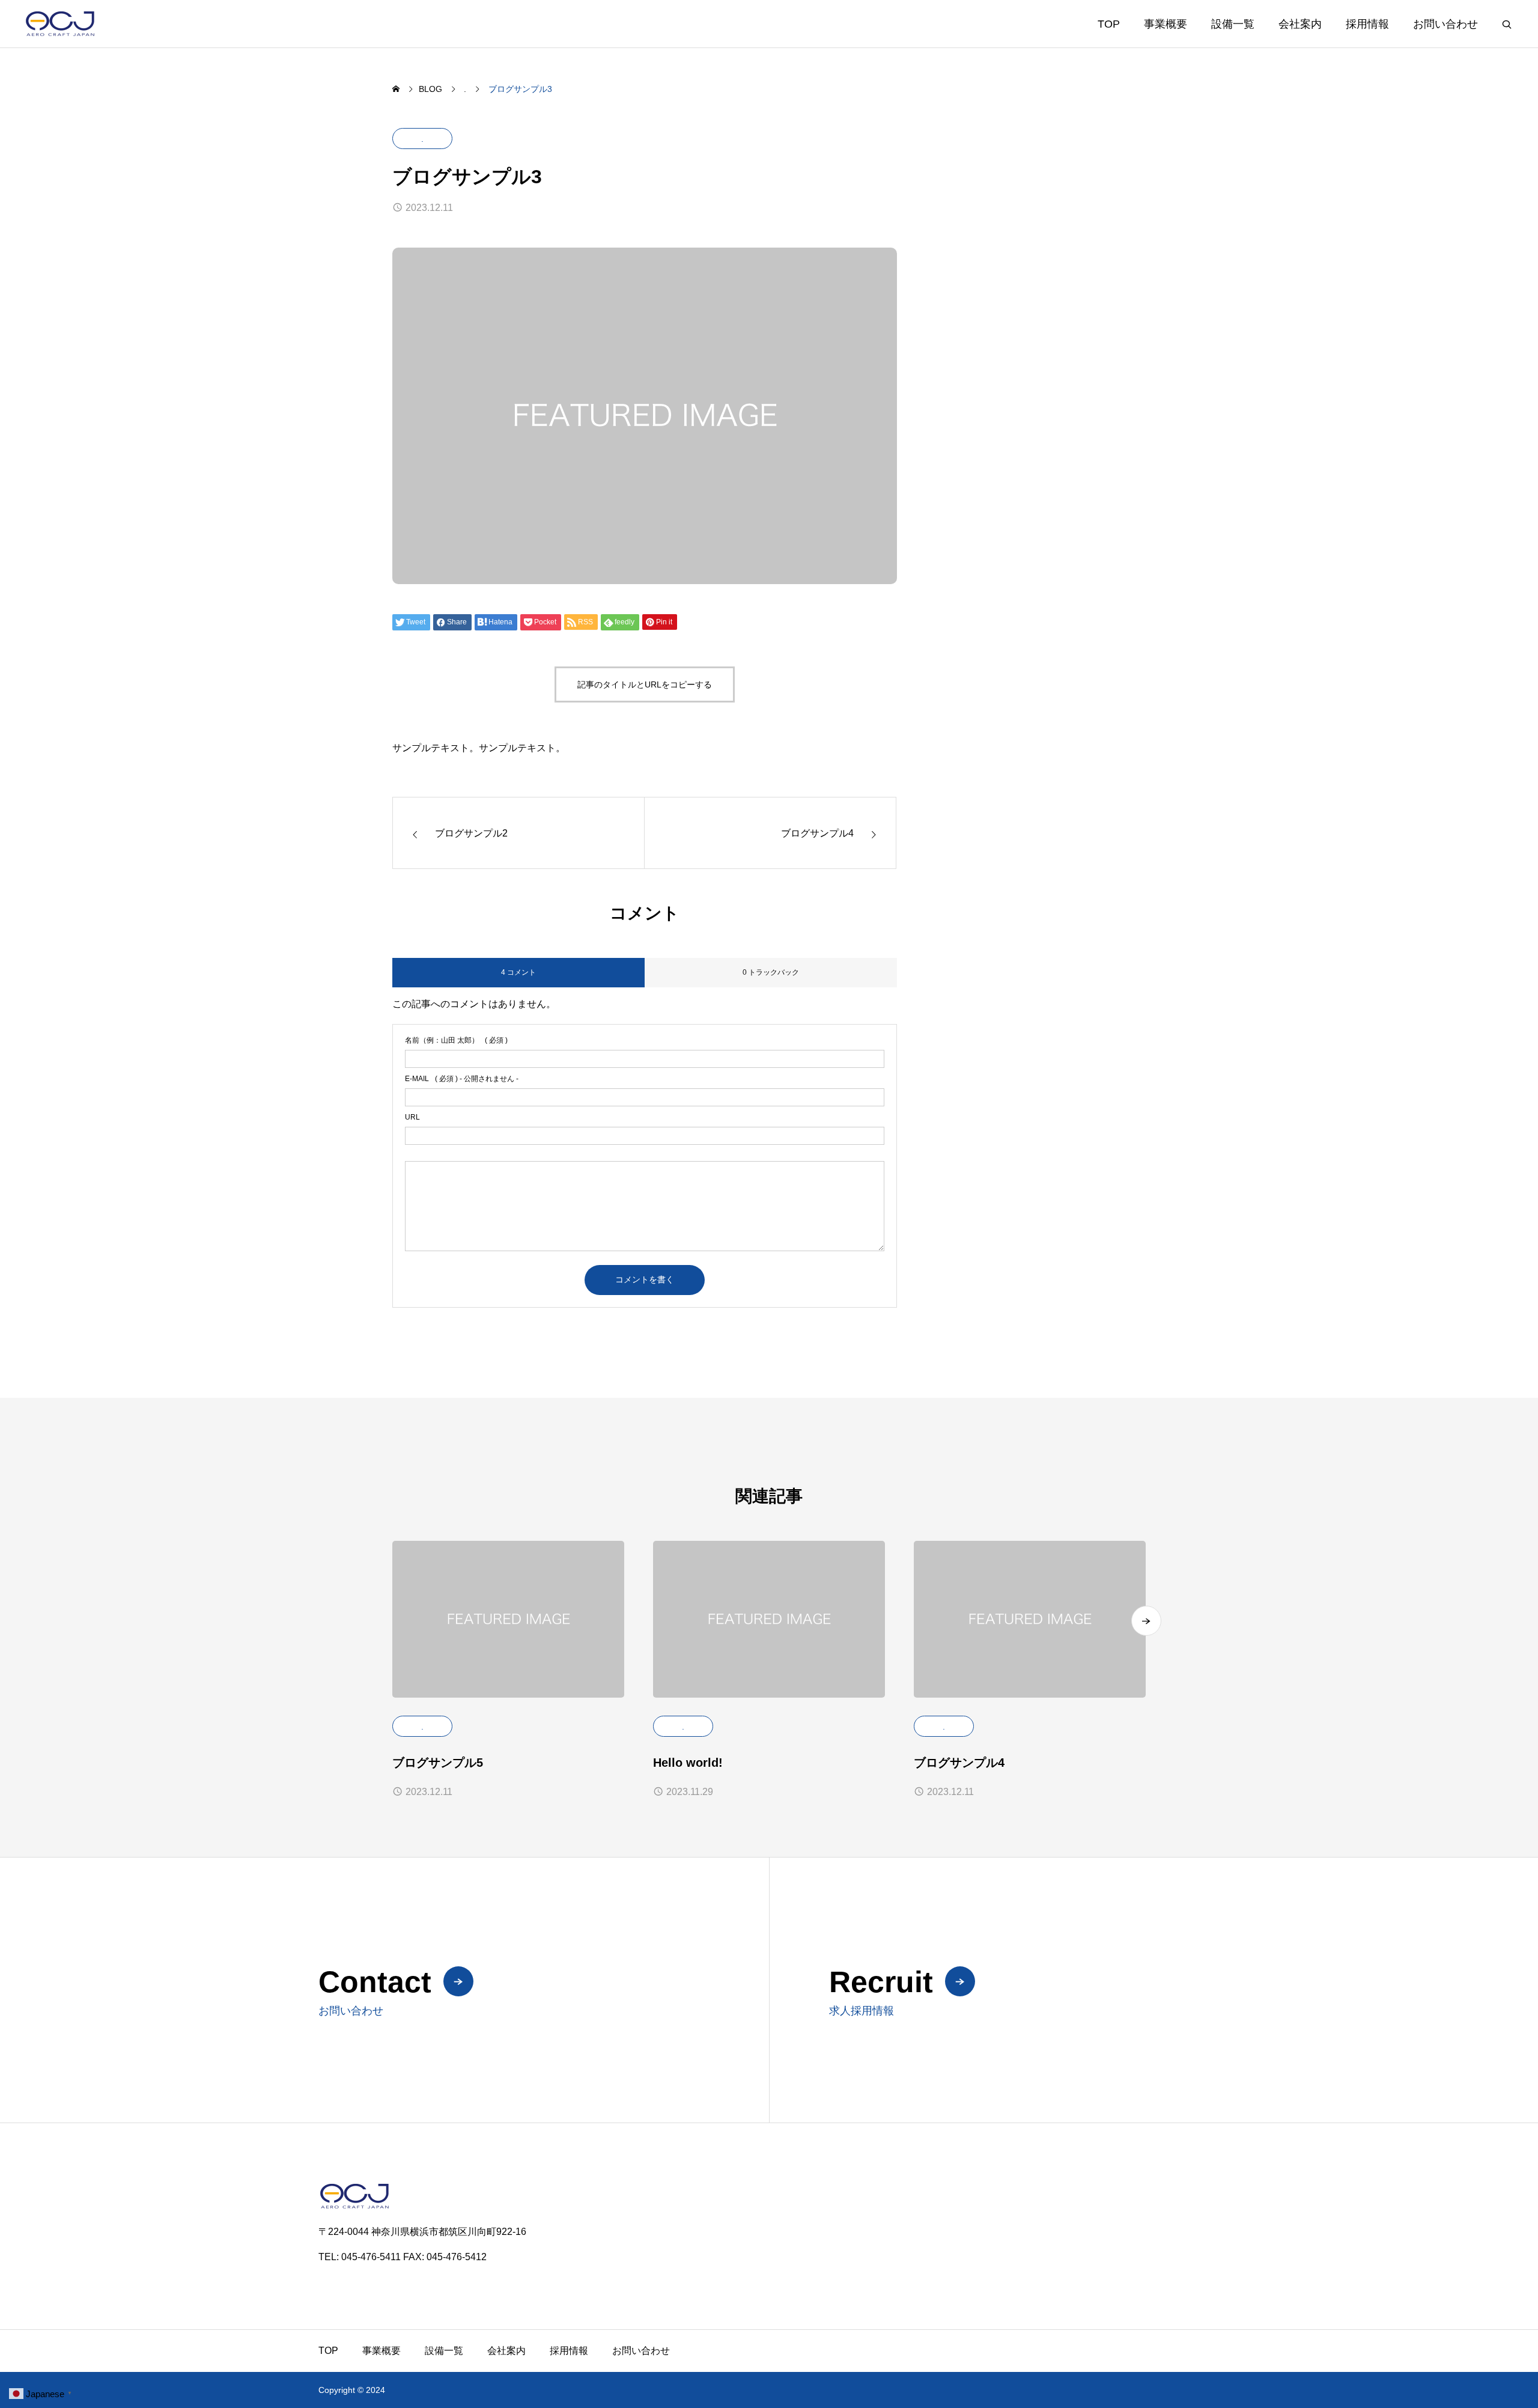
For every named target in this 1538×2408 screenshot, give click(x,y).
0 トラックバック (771, 972)
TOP (1109, 24)
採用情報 (1367, 24)
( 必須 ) (456, 1040)
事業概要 (1166, 24)
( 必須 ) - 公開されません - (462, 1079)
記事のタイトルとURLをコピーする (645, 684)
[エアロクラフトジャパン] (84, 24)
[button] (1146, 1621)
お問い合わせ (1445, 24)
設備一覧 (1233, 24)
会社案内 (1300, 24)
